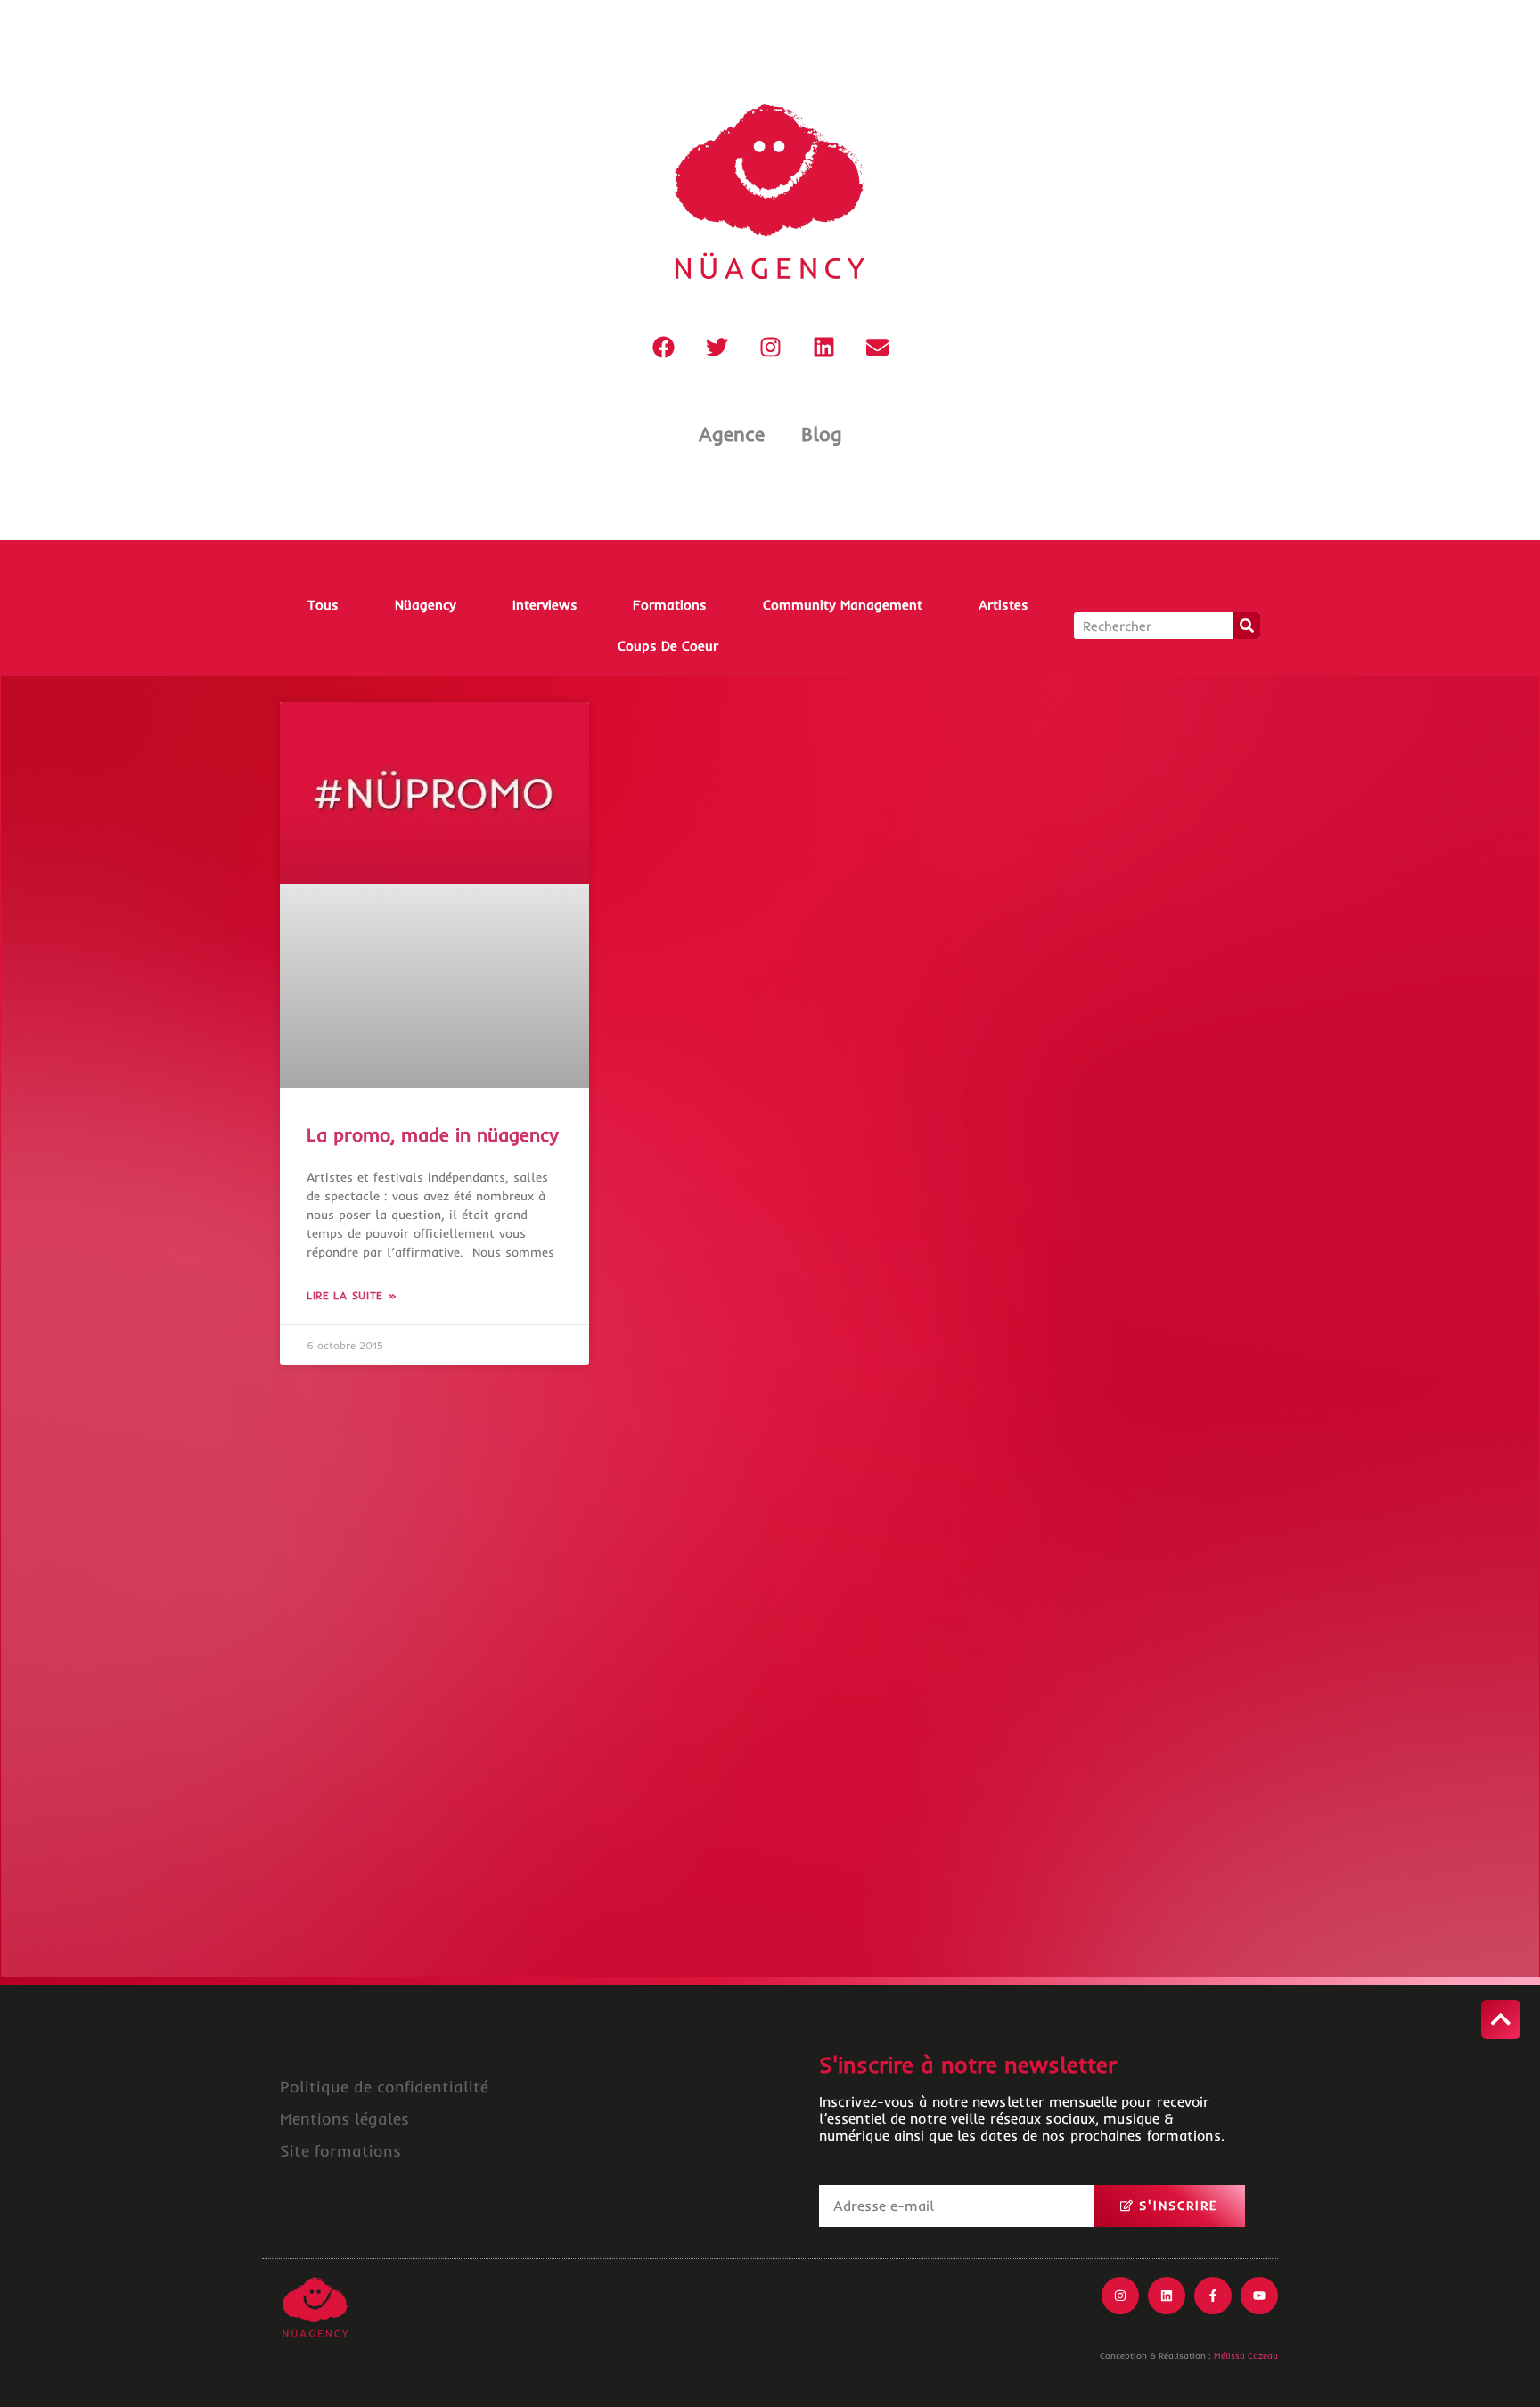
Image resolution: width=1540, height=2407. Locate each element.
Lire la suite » (352, 1295)
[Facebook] (663, 347)
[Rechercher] (1247, 626)
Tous (323, 605)
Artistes (1003, 605)
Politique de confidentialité (384, 2087)
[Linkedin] (823, 347)
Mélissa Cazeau (1246, 2356)
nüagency (426, 605)
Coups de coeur (668, 646)
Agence (732, 434)
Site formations (340, 2151)
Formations (670, 605)
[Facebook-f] (1213, 2296)
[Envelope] (877, 347)
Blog (822, 434)
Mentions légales (344, 2119)
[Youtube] (1259, 2296)
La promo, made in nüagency (433, 1134)
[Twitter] (717, 347)
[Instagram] (770, 347)
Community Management (843, 605)
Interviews (545, 605)
